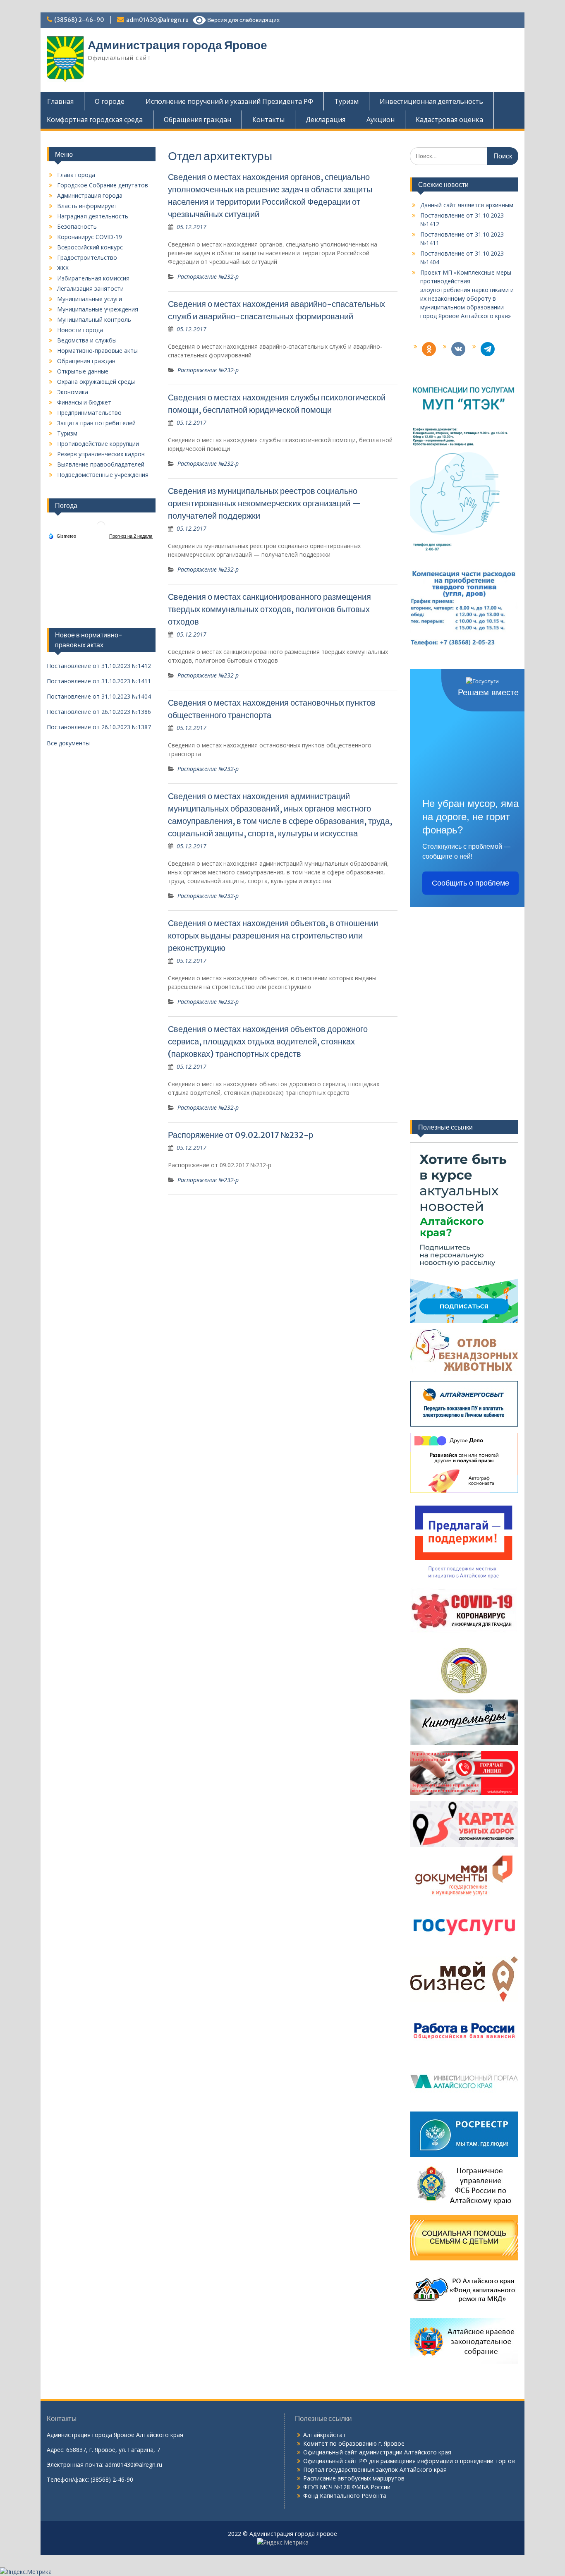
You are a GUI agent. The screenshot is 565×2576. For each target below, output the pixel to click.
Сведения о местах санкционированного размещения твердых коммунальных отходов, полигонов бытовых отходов (269, 609)
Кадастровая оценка (449, 120)
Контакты (268, 120)
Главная (60, 101)
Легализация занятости (90, 288)
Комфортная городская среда (95, 120)
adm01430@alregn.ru (157, 20)
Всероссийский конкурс (90, 247)
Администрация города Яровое (177, 45)
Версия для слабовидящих (243, 20)
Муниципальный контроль (94, 320)
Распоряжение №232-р (208, 277)
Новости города (80, 330)
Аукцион (381, 120)
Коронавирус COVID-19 (90, 237)
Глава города (76, 175)
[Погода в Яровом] (101, 529)
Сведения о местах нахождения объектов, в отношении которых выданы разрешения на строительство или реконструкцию (273, 935)
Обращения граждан (198, 120)
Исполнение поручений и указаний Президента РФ (229, 101)
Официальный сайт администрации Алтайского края (377, 2452)
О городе (110, 101)
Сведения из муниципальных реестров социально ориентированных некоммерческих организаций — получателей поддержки (265, 503)
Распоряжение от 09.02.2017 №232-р (241, 1135)
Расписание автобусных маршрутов (354, 2478)
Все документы (68, 743)
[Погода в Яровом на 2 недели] (131, 536)
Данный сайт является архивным (467, 205)
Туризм (346, 101)
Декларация (326, 120)
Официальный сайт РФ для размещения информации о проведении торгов (409, 2461)
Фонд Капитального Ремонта (345, 2496)
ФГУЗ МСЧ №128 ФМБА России (347, 2487)
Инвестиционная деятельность (431, 101)
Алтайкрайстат (324, 2435)
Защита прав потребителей (96, 423)
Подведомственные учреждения (103, 475)
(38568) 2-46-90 (79, 20)
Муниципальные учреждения (98, 309)
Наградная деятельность (93, 216)
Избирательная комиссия (93, 278)
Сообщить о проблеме (470, 883)
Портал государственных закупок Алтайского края (375, 2469)
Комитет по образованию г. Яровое (354, 2443)
